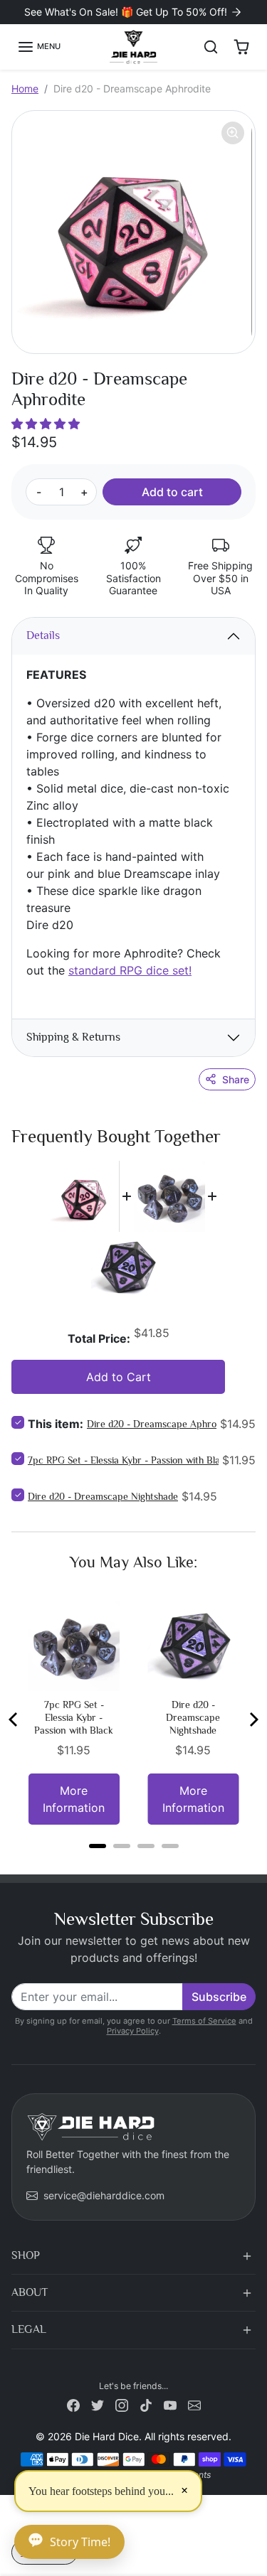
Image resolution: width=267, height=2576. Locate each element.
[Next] (253, 1719)
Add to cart (172, 492)
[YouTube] (170, 2404)
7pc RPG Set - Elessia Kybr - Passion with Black (129, 1460)
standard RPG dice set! (130, 970)
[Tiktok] (146, 2404)
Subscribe (219, 1997)
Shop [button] (26, 2255)
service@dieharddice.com (104, 2195)
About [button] (30, 2292)
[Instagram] (122, 2404)
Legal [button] (29, 2329)
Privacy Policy (133, 2031)
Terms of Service (204, 2021)
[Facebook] (73, 2404)
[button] (39, 47)
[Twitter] (98, 2404)
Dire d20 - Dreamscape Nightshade (103, 1496)
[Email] (194, 2404)
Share (236, 1079)
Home (25, 88)
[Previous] (14, 1719)
